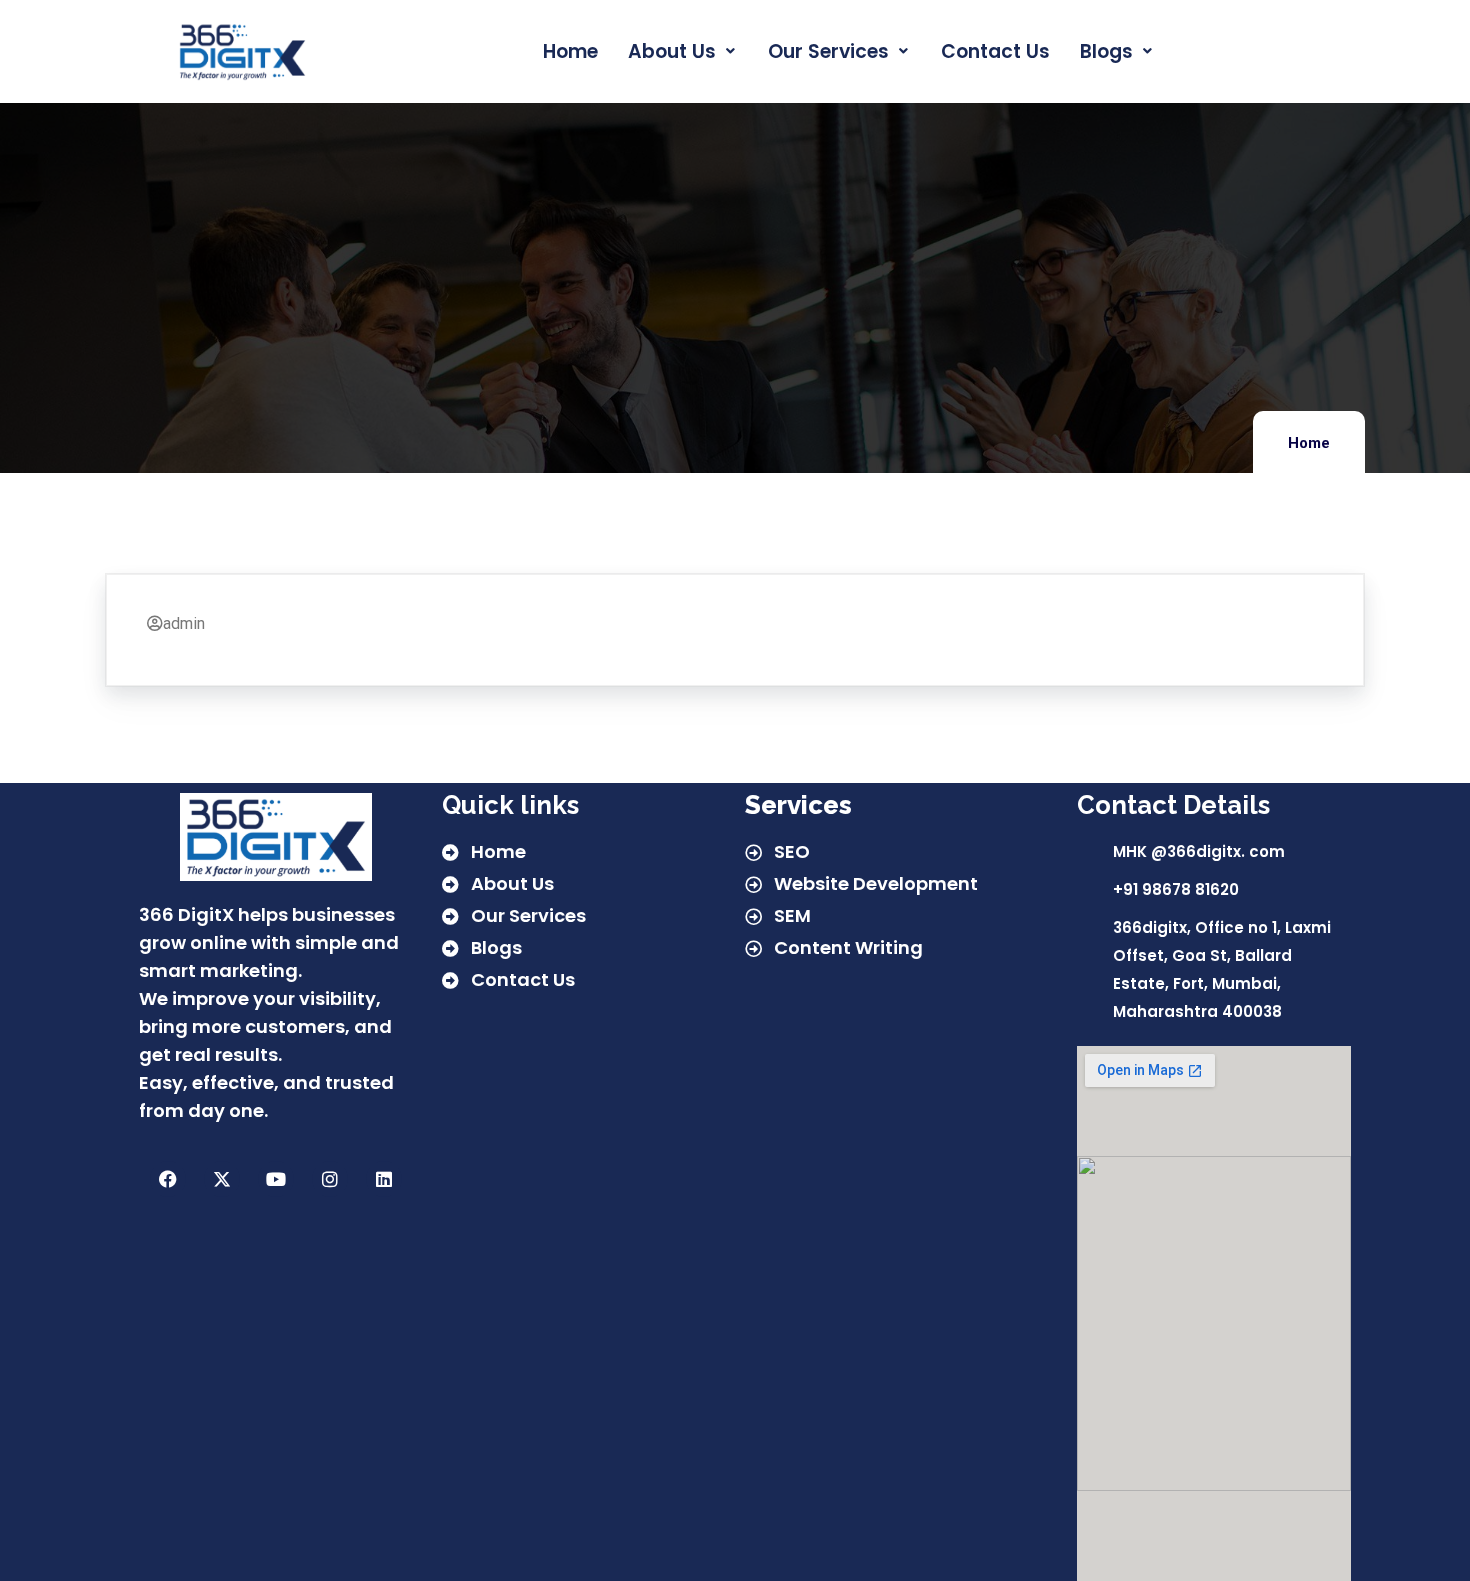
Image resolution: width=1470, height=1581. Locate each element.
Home (570, 51)
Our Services (828, 51)
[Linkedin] (384, 1179)
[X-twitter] (222, 1179)
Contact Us (995, 51)
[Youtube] (276, 1179)
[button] (683, 51)
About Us (672, 51)
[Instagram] (330, 1179)
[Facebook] (168, 1179)
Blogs (1106, 51)
